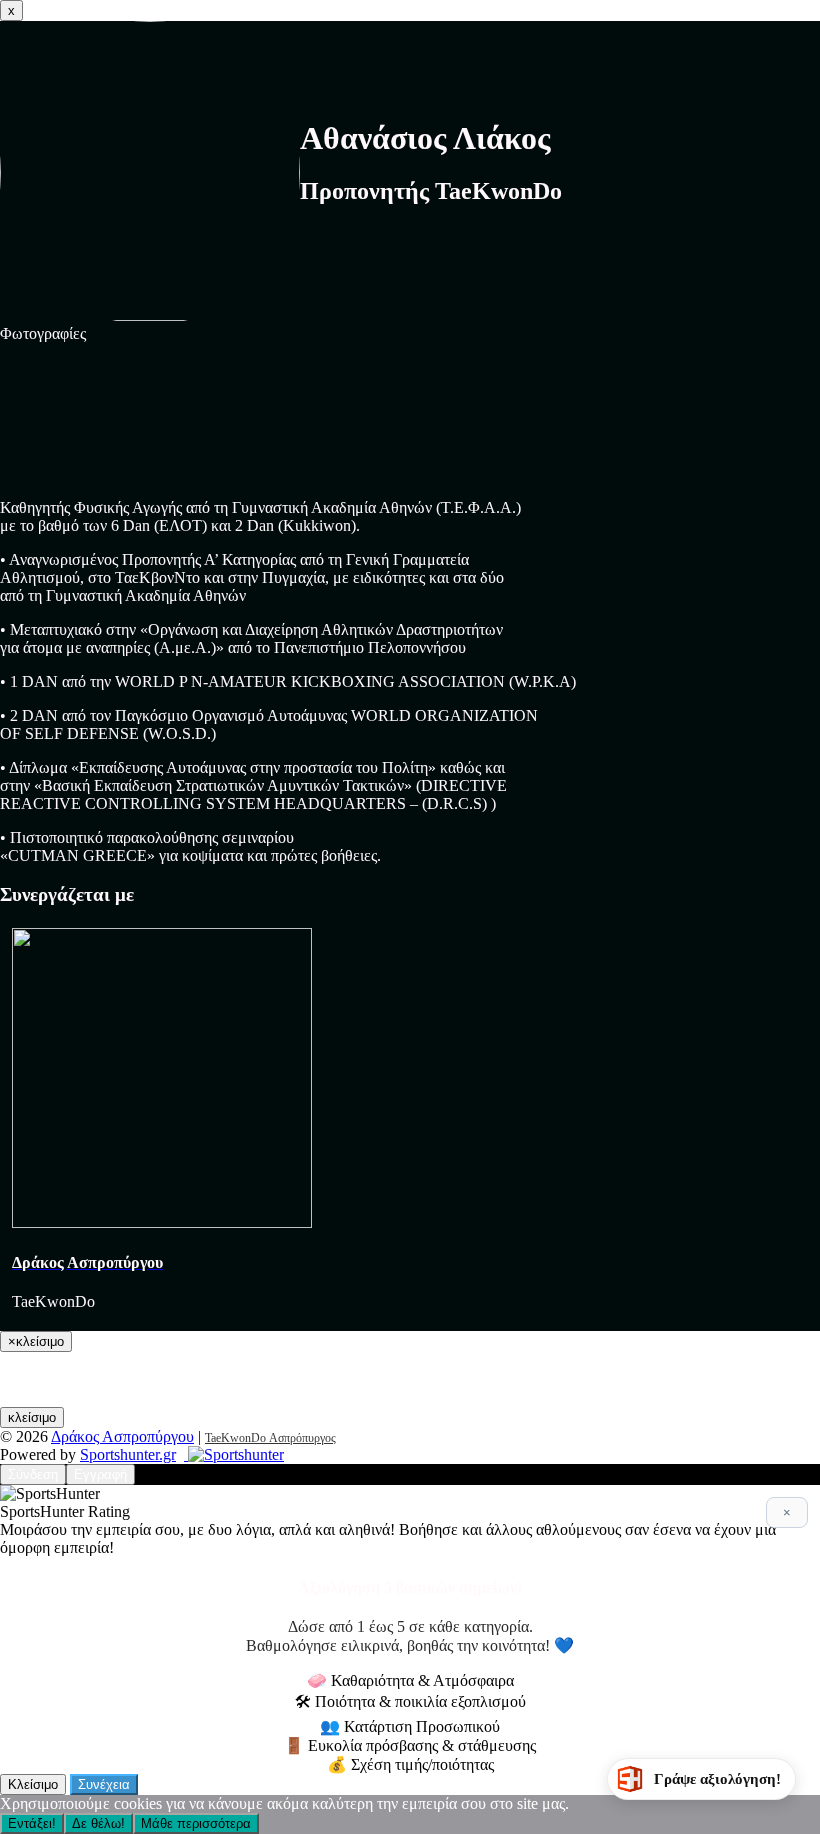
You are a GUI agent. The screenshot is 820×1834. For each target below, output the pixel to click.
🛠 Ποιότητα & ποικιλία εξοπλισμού (410, 1701)
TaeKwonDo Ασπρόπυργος (270, 1438)
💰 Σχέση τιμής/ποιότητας (410, 1764)
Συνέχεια (104, 1784)
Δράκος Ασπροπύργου (122, 1436)
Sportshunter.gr (128, 1454)
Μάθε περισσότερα (196, 1823)
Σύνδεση (33, 1474)
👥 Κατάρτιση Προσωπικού (410, 1726)
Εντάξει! (32, 1823)
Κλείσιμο (33, 1784)
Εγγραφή (100, 1474)
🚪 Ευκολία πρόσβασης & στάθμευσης (410, 1745)
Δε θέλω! (98, 1823)
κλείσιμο (32, 1417)
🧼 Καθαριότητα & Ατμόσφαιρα (410, 1680)
